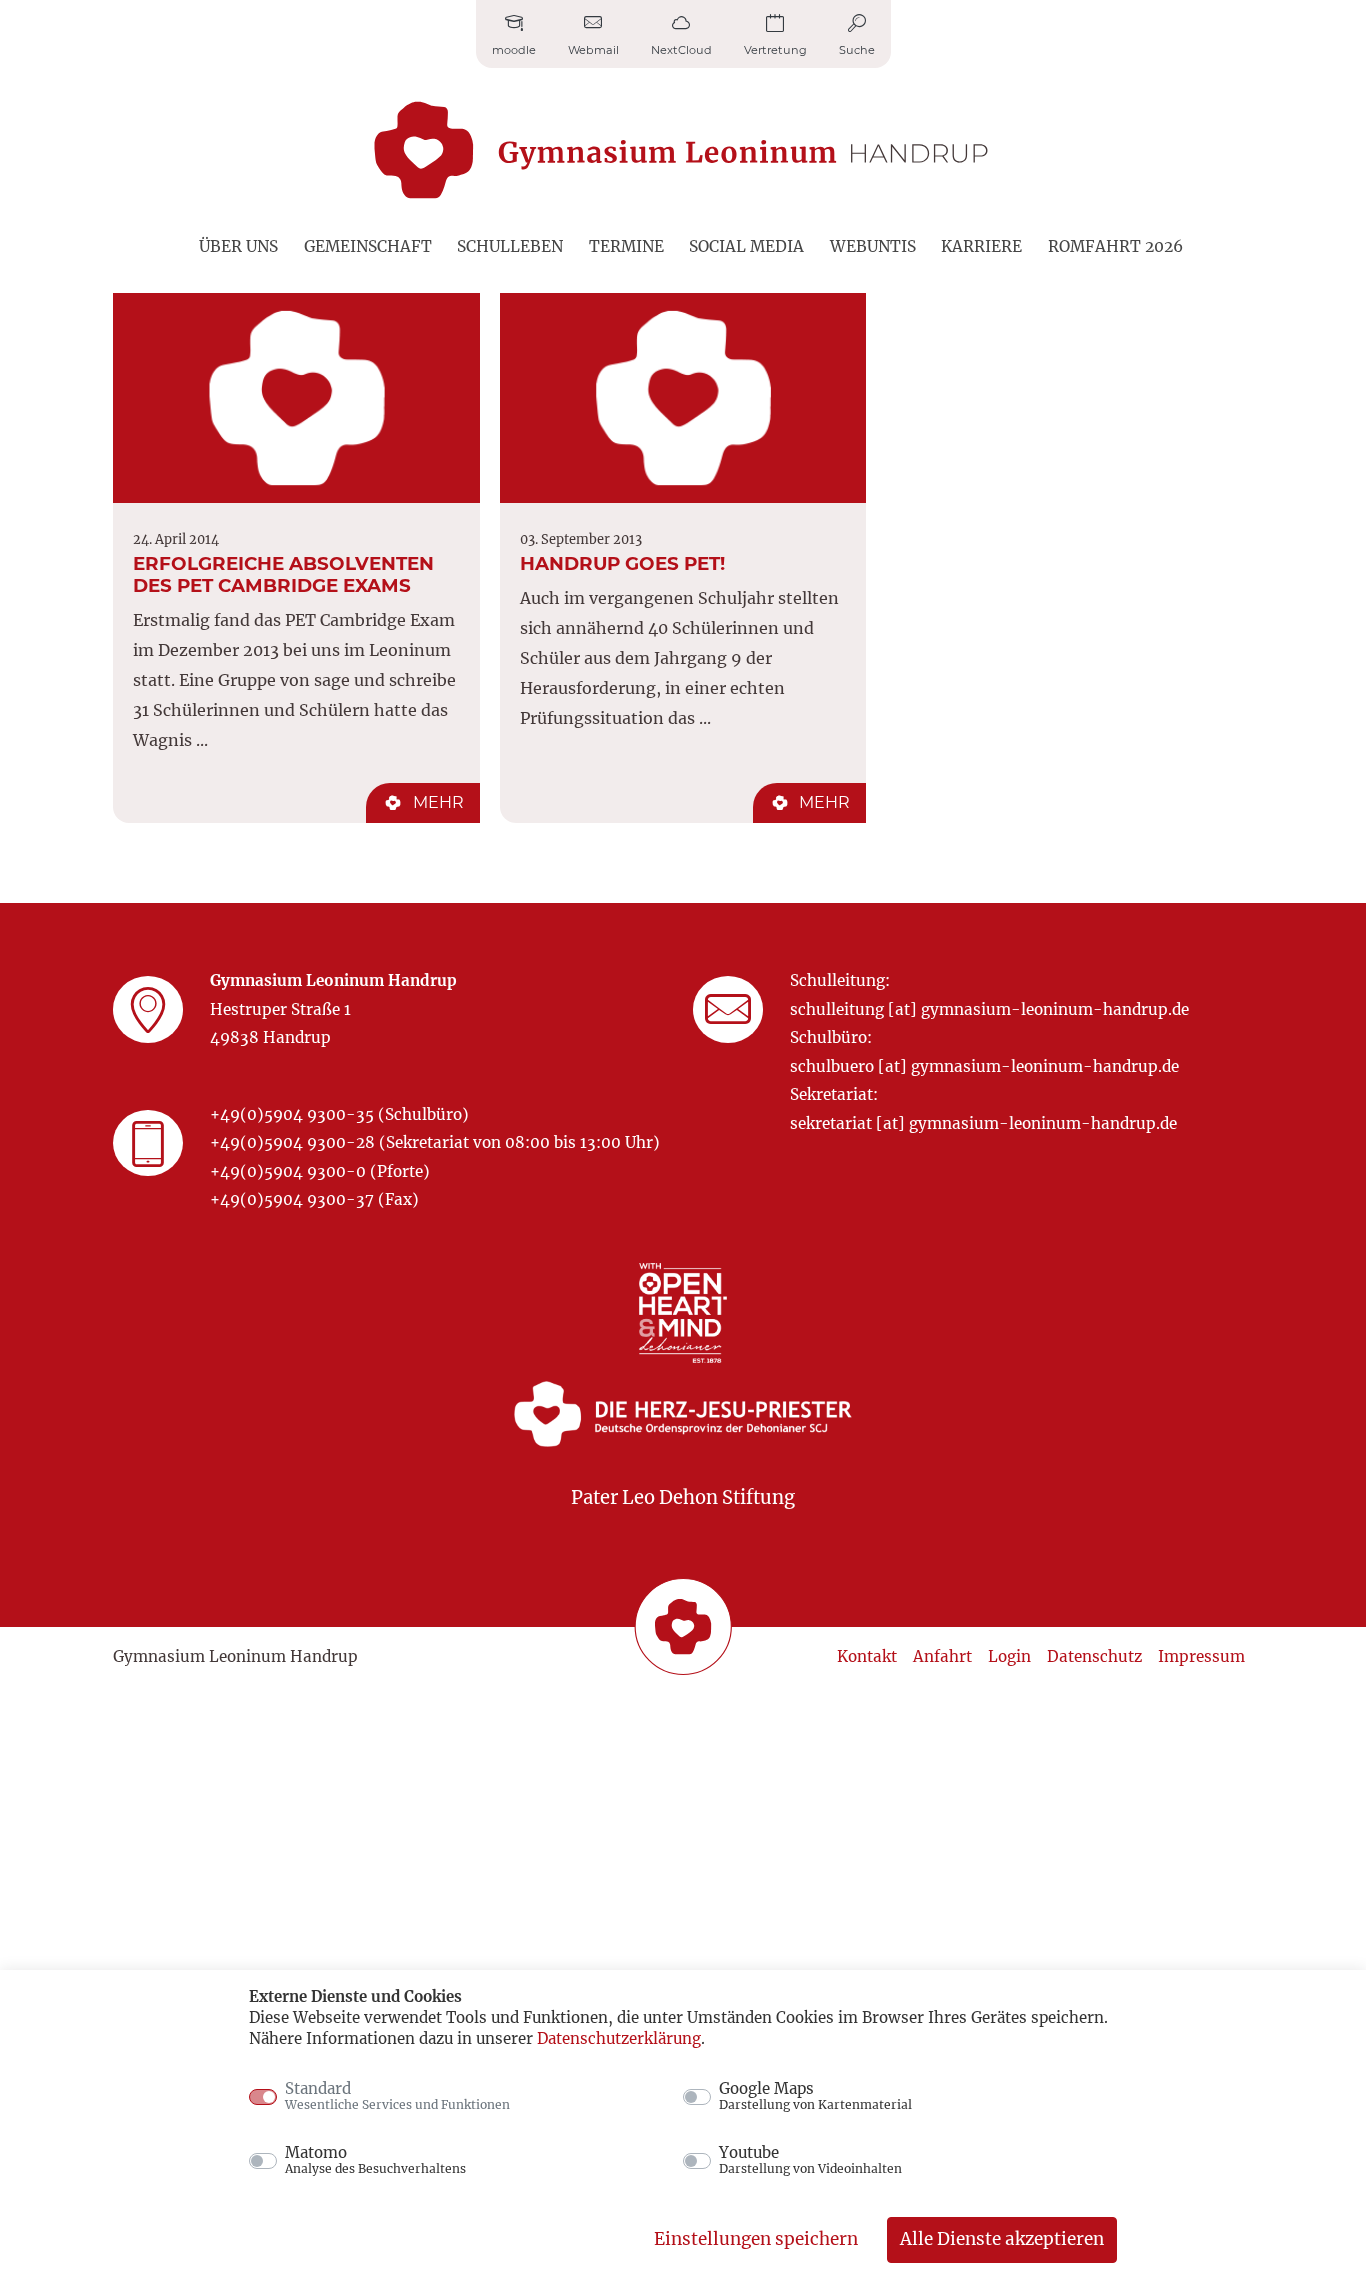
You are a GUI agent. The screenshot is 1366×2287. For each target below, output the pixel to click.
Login (1009, 1656)
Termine (626, 246)
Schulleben (510, 246)
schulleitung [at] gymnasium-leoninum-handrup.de (989, 1009)
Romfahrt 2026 (1115, 246)
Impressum (1201, 1656)
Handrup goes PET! (622, 563)
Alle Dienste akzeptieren (1002, 2239)
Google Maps (815, 2096)
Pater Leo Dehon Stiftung (683, 1497)
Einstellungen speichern (756, 2239)
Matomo (375, 2160)
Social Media (746, 246)
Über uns (238, 246)
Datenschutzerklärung (619, 2038)
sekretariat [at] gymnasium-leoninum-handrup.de (983, 1123)
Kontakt (867, 1656)
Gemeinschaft (368, 246)
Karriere (981, 246)
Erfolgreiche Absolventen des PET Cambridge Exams (283, 574)
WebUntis (873, 246)
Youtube (810, 2160)
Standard (397, 2096)
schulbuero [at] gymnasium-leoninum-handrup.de (984, 1066)
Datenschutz (1094, 1656)
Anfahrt (942, 1656)
